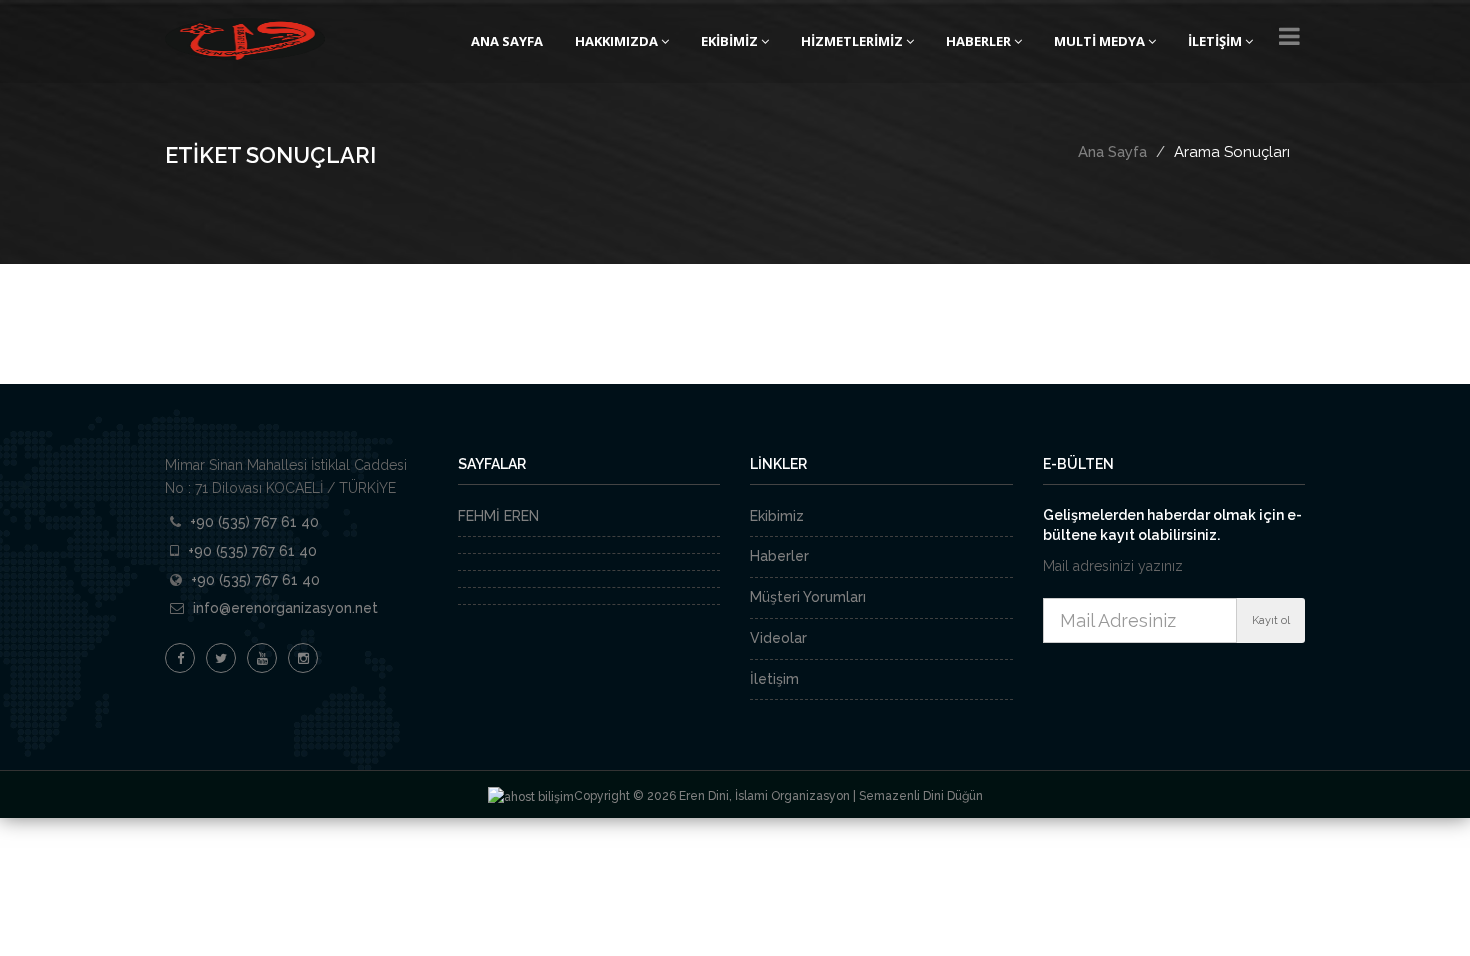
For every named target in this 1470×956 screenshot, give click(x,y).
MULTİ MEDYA (1099, 41)
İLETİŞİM (1215, 41)
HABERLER (978, 41)
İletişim (774, 679)
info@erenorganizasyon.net (285, 608)
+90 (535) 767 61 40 (254, 522)
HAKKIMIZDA (616, 41)
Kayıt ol (1271, 620)
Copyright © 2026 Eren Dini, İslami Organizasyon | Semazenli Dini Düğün (778, 796)
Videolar (778, 638)
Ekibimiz (777, 516)
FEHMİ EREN (498, 516)
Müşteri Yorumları (808, 597)
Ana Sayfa (1112, 152)
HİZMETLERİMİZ (852, 41)
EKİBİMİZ (729, 41)
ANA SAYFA (507, 41)
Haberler (779, 556)
